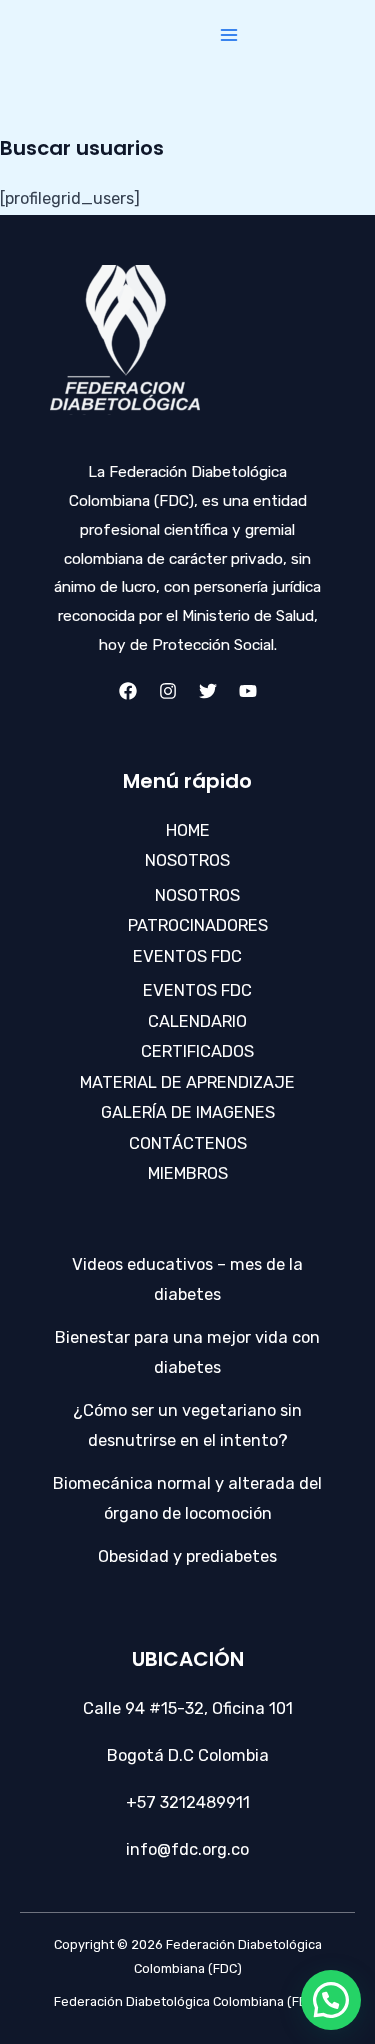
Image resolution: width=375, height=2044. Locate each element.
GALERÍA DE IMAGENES (188, 1112)
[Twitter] (208, 691)
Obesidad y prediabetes (187, 1556)
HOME (188, 830)
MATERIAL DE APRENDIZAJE (187, 1082)
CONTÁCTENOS (188, 1143)
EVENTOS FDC (187, 956)
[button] (331, 2000)
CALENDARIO (197, 1021)
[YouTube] (248, 691)
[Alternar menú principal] (228, 35)
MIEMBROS (188, 1173)
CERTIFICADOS (197, 1051)
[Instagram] (168, 691)
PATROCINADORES (198, 925)
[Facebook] (128, 691)
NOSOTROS (187, 860)
